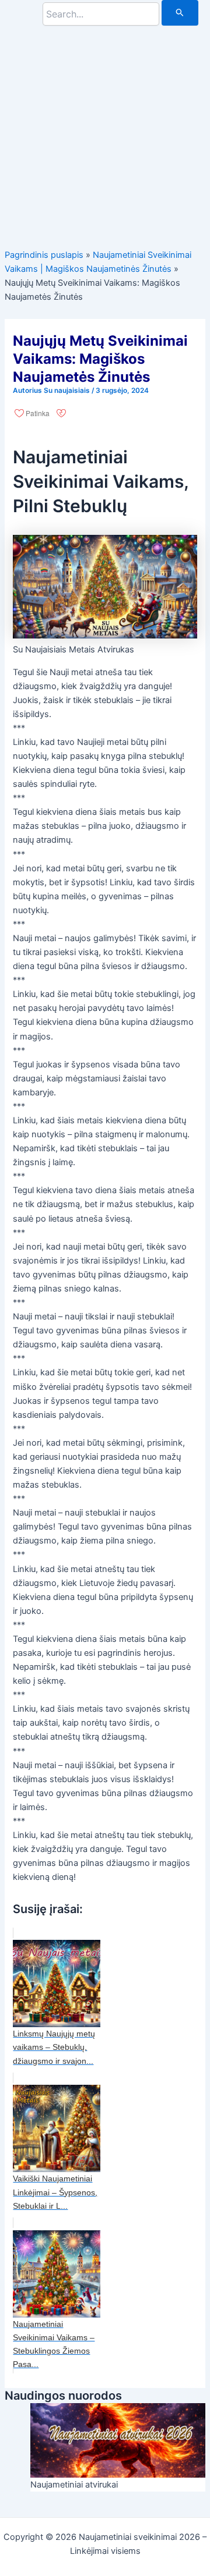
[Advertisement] (105, 130)
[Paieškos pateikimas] (180, 13)
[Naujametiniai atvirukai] (118, 2440)
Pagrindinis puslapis (44, 255)
